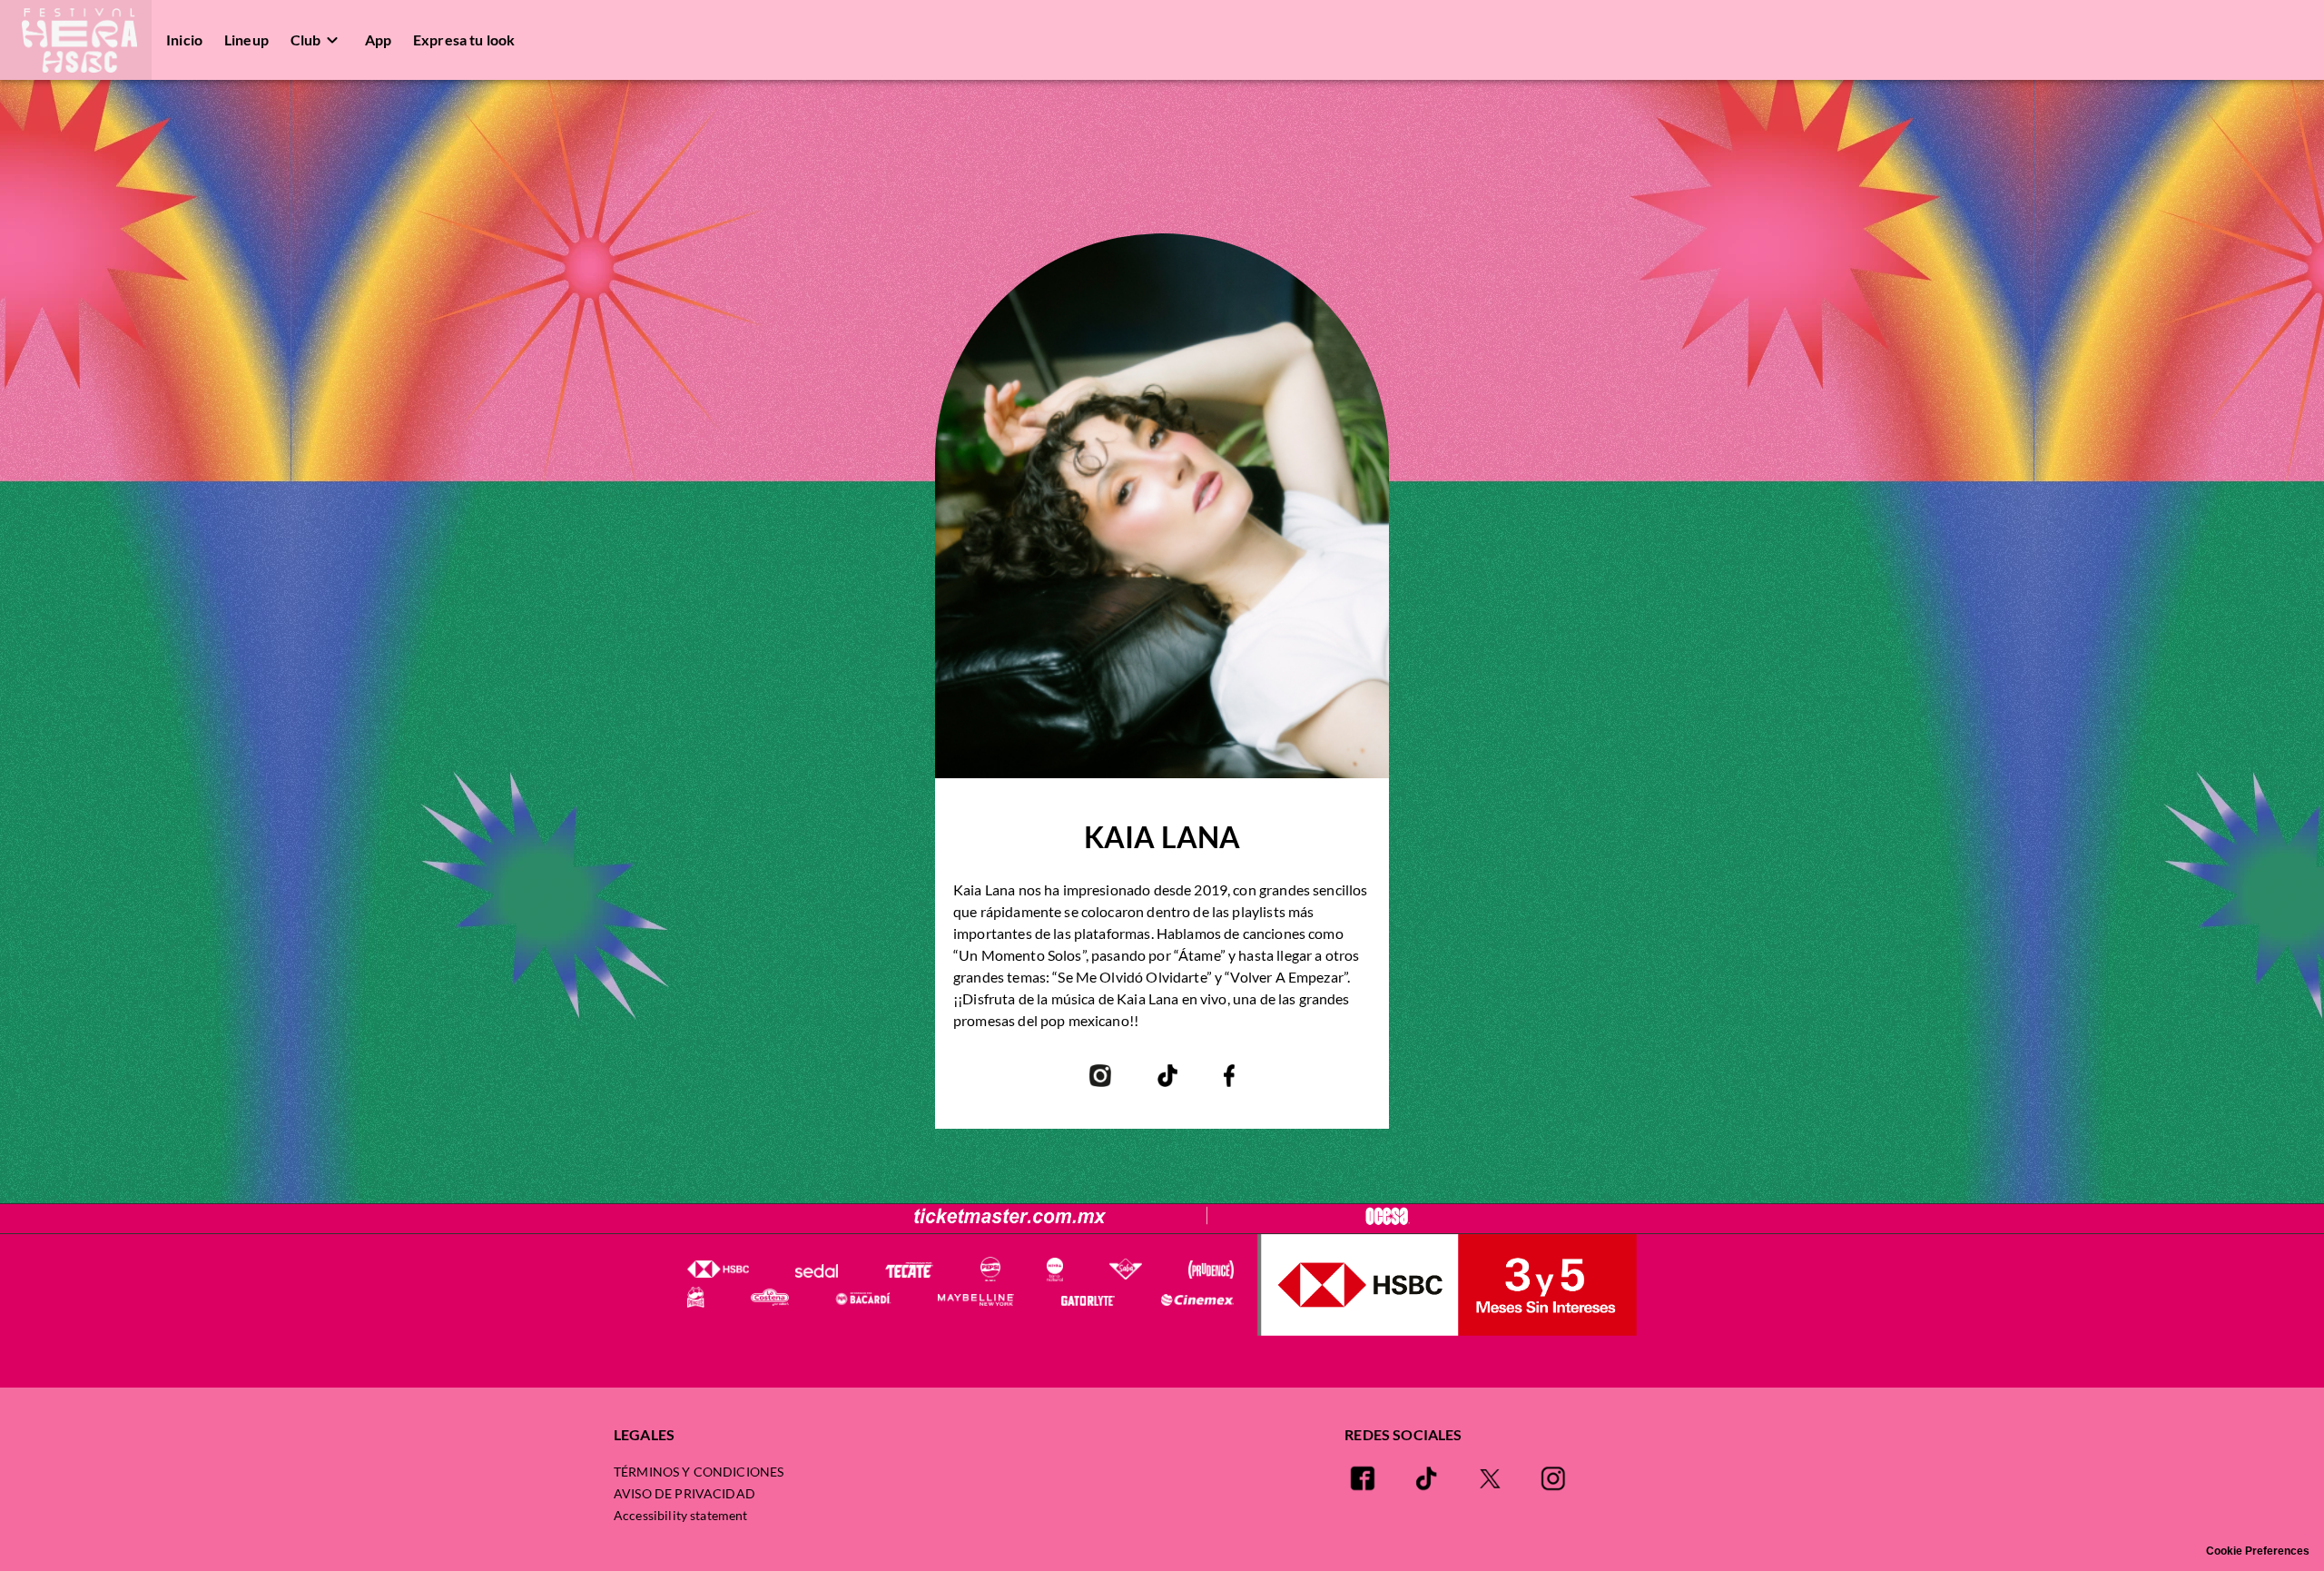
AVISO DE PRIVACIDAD (684, 1493)
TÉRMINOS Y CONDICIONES (699, 1472)
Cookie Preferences (2258, 1551)
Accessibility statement (680, 1515)
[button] (76, 40)
